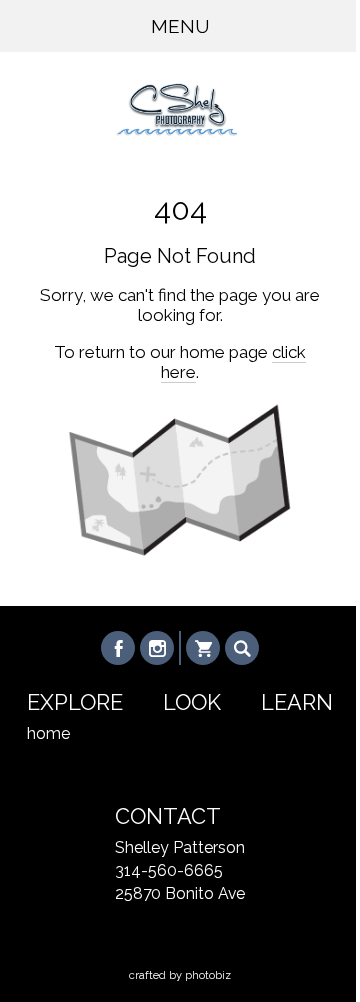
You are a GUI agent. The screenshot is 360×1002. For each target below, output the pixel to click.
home (48, 733)
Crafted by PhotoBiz (180, 975)
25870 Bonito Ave (180, 893)
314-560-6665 (169, 870)
